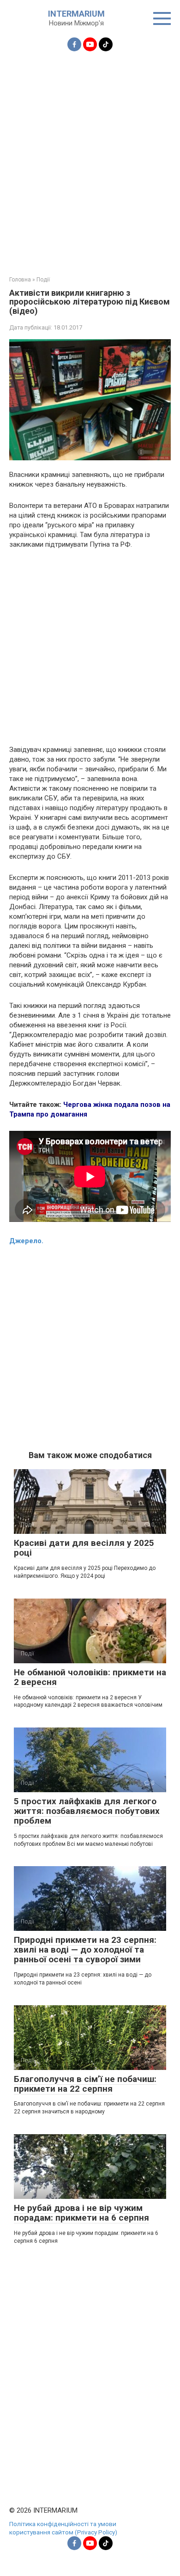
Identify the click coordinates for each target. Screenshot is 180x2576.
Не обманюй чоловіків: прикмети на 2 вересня (90, 1677)
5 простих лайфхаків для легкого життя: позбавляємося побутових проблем (87, 1811)
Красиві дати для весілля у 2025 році (84, 1548)
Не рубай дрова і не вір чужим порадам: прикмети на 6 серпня (81, 2213)
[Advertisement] (90, 158)
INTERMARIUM (76, 14)
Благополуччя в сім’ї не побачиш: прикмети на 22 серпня (85, 2084)
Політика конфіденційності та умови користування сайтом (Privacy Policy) (63, 2528)
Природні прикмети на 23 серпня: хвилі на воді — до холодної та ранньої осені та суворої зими (85, 1950)
